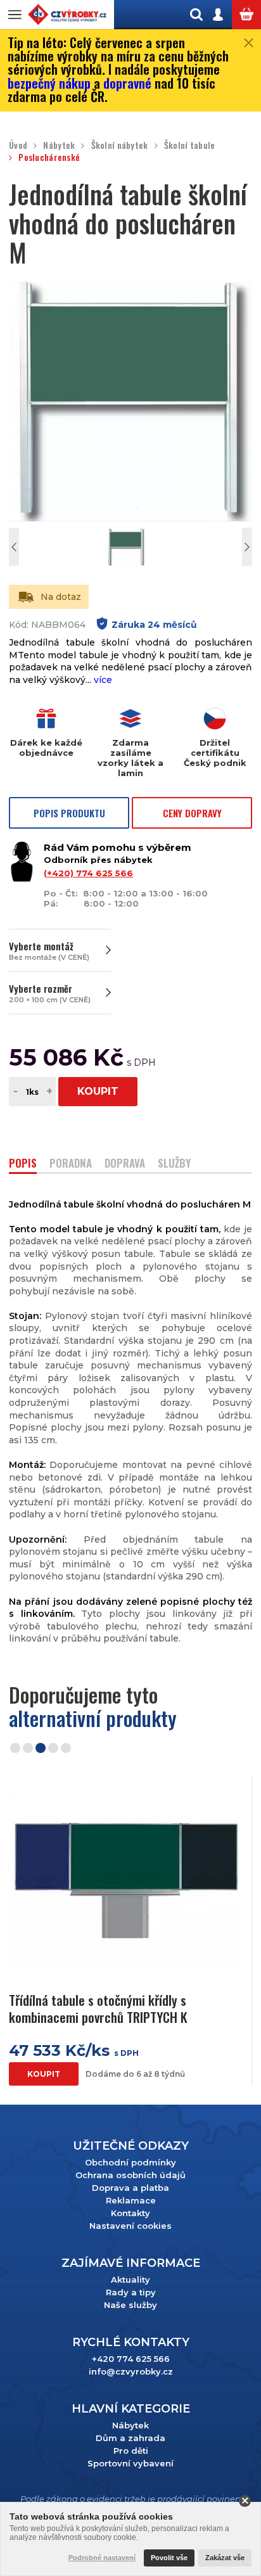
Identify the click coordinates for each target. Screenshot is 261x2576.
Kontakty (130, 2213)
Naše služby (130, 2305)
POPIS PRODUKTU (69, 813)
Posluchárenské (49, 157)
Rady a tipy (131, 2292)
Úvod (18, 145)
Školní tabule (190, 145)
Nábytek (59, 145)
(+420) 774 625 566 (88, 873)
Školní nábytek (119, 145)
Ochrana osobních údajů (130, 2175)
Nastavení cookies (130, 2226)
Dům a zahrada (130, 2438)
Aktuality (130, 2280)
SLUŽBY (174, 1164)
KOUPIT (98, 1091)
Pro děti (131, 2451)
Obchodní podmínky (130, 2162)
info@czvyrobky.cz (131, 2371)
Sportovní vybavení (130, 2463)
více (103, 680)
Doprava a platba (130, 2188)
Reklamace (131, 2200)
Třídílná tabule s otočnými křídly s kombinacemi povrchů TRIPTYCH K (98, 2009)
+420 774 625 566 (131, 2359)
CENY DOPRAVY (192, 813)
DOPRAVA (125, 1164)
